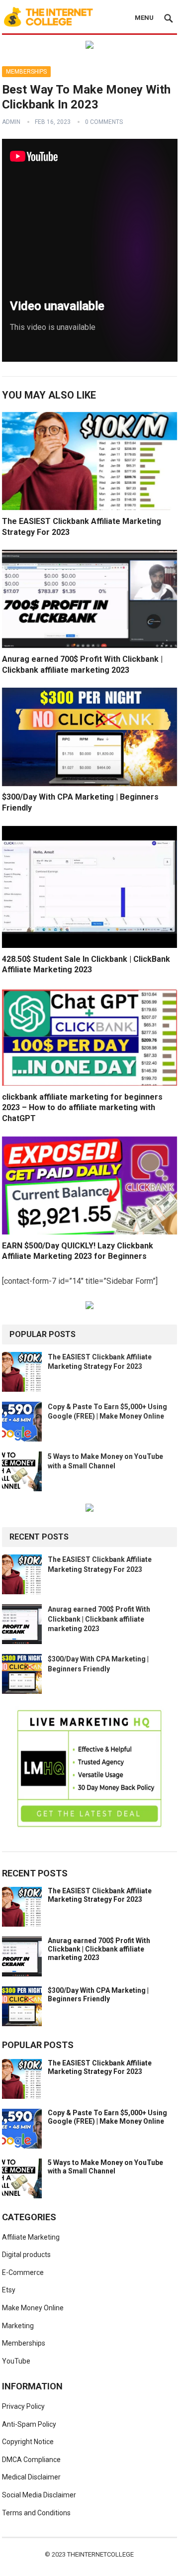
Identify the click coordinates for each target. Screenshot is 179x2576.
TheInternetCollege (100, 2554)
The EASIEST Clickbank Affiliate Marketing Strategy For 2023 (100, 1895)
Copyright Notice (28, 2442)
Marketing (18, 2326)
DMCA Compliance (31, 2460)
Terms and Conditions (36, 2513)
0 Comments (104, 122)
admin (11, 122)
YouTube (16, 2361)
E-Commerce (23, 2272)
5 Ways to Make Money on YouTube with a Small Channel (105, 2167)
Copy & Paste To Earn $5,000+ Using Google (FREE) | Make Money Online (107, 2117)
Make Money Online (33, 2308)
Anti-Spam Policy (29, 2424)
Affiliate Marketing (31, 2237)
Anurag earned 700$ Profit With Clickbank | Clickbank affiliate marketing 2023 (99, 1619)
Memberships (26, 72)
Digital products (26, 2255)
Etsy (9, 2290)
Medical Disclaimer (31, 2477)
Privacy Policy (23, 2406)
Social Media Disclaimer (39, 2495)
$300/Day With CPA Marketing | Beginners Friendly (98, 1995)
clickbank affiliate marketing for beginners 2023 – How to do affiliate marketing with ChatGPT (82, 1108)
